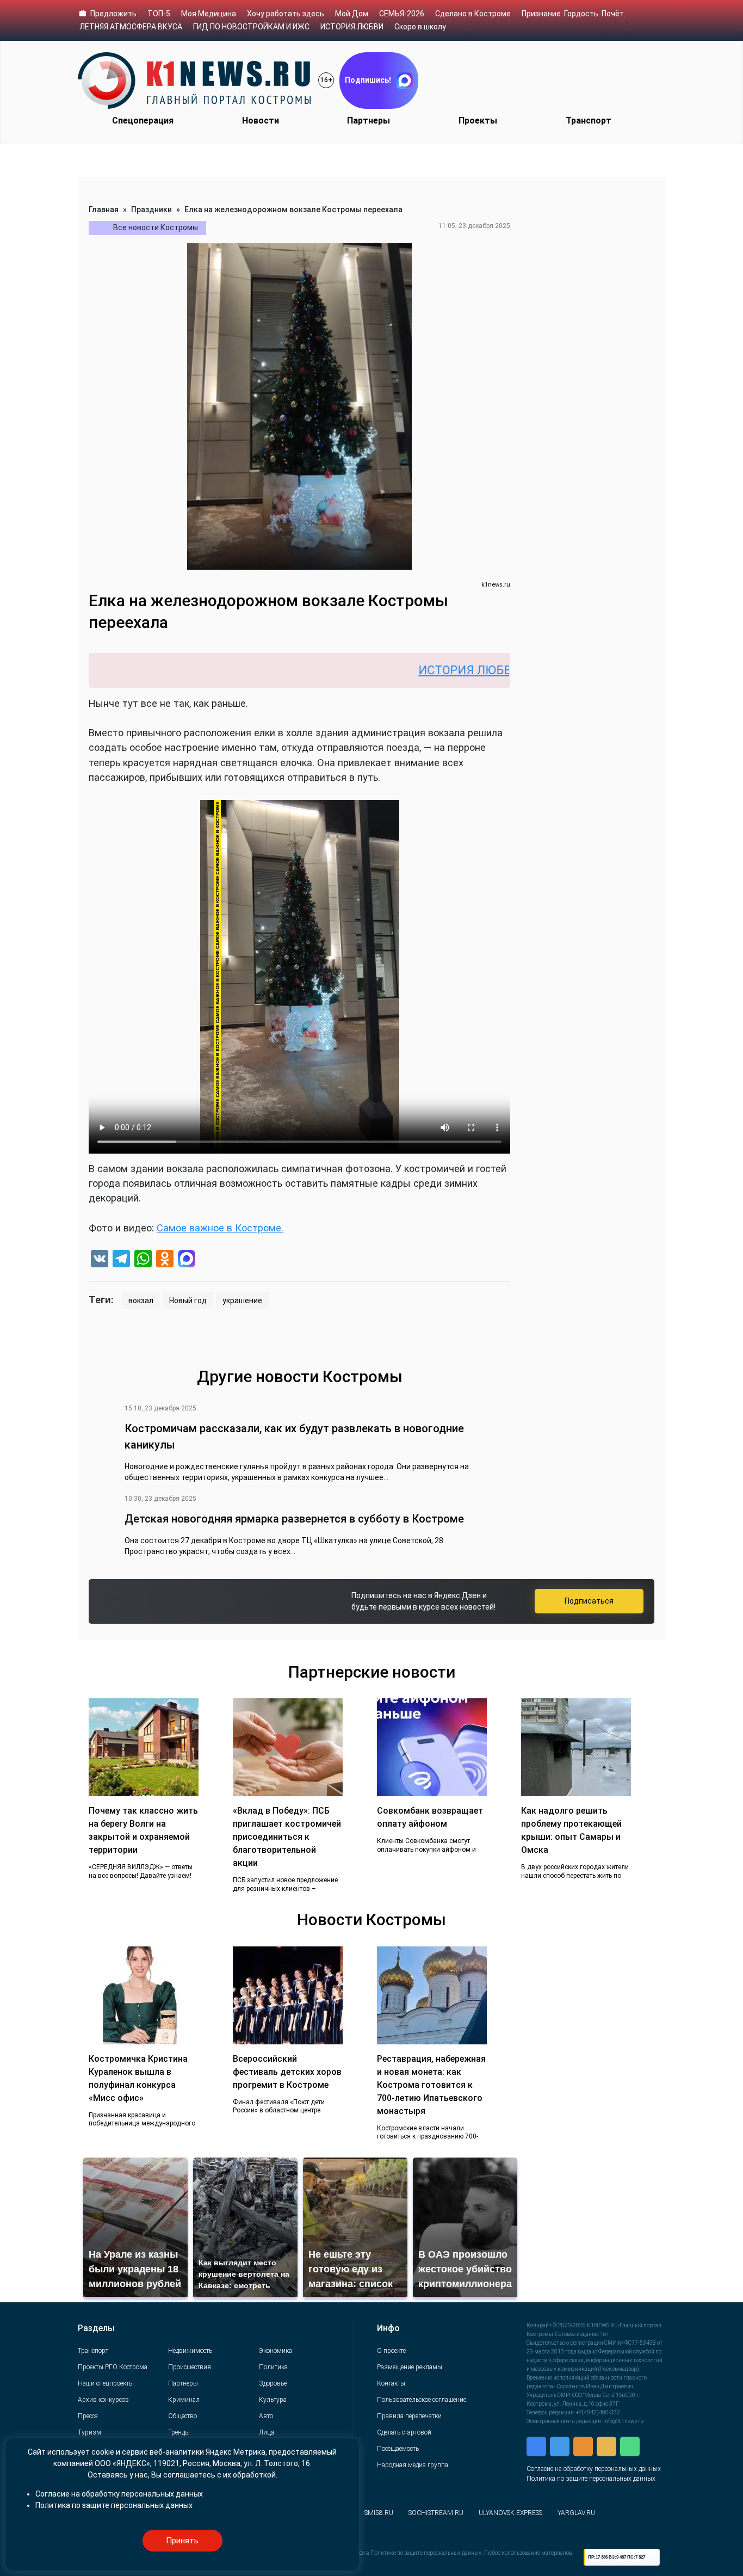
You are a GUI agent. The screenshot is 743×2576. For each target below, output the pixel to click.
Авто (266, 2416)
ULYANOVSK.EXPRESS (510, 2513)
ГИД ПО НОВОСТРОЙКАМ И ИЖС (251, 27)
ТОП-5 (159, 14)
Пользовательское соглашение (422, 2400)
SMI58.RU (379, 2513)
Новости (261, 121)
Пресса (88, 2416)
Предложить (113, 14)
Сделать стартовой (404, 2432)
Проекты (478, 121)
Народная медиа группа (413, 2465)
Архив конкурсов (103, 2400)
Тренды (179, 2432)
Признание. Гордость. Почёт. (574, 14)
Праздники (151, 209)
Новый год (188, 1301)
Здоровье (273, 2383)
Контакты (391, 2383)
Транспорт (589, 121)
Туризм (89, 2432)
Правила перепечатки (409, 2416)
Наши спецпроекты (106, 2383)
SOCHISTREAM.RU (436, 2513)
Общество (182, 2416)
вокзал (141, 1301)
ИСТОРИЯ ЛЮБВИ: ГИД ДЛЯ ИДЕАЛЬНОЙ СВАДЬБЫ (497, 670)
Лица (267, 2432)
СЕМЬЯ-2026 (402, 14)
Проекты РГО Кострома (113, 2367)
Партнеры (369, 121)
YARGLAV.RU (576, 2513)
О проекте (391, 2351)
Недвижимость (190, 2351)
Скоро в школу (420, 27)
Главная (104, 209)
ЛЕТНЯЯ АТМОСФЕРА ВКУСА (131, 27)
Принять (182, 2541)
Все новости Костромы (156, 227)
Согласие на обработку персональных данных (594, 2469)
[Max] (187, 1260)
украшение (242, 1301)
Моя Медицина (209, 14)
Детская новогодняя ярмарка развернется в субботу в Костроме (294, 1519)
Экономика (275, 2351)
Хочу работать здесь (286, 14)
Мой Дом (352, 14)
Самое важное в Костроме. (220, 1228)
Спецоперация (143, 121)
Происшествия (190, 2367)
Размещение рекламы (410, 2367)
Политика (273, 2367)
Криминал (184, 2400)
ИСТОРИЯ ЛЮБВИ (352, 27)
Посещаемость (398, 2449)
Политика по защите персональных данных (591, 2479)
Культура (273, 2400)
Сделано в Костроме (473, 14)
